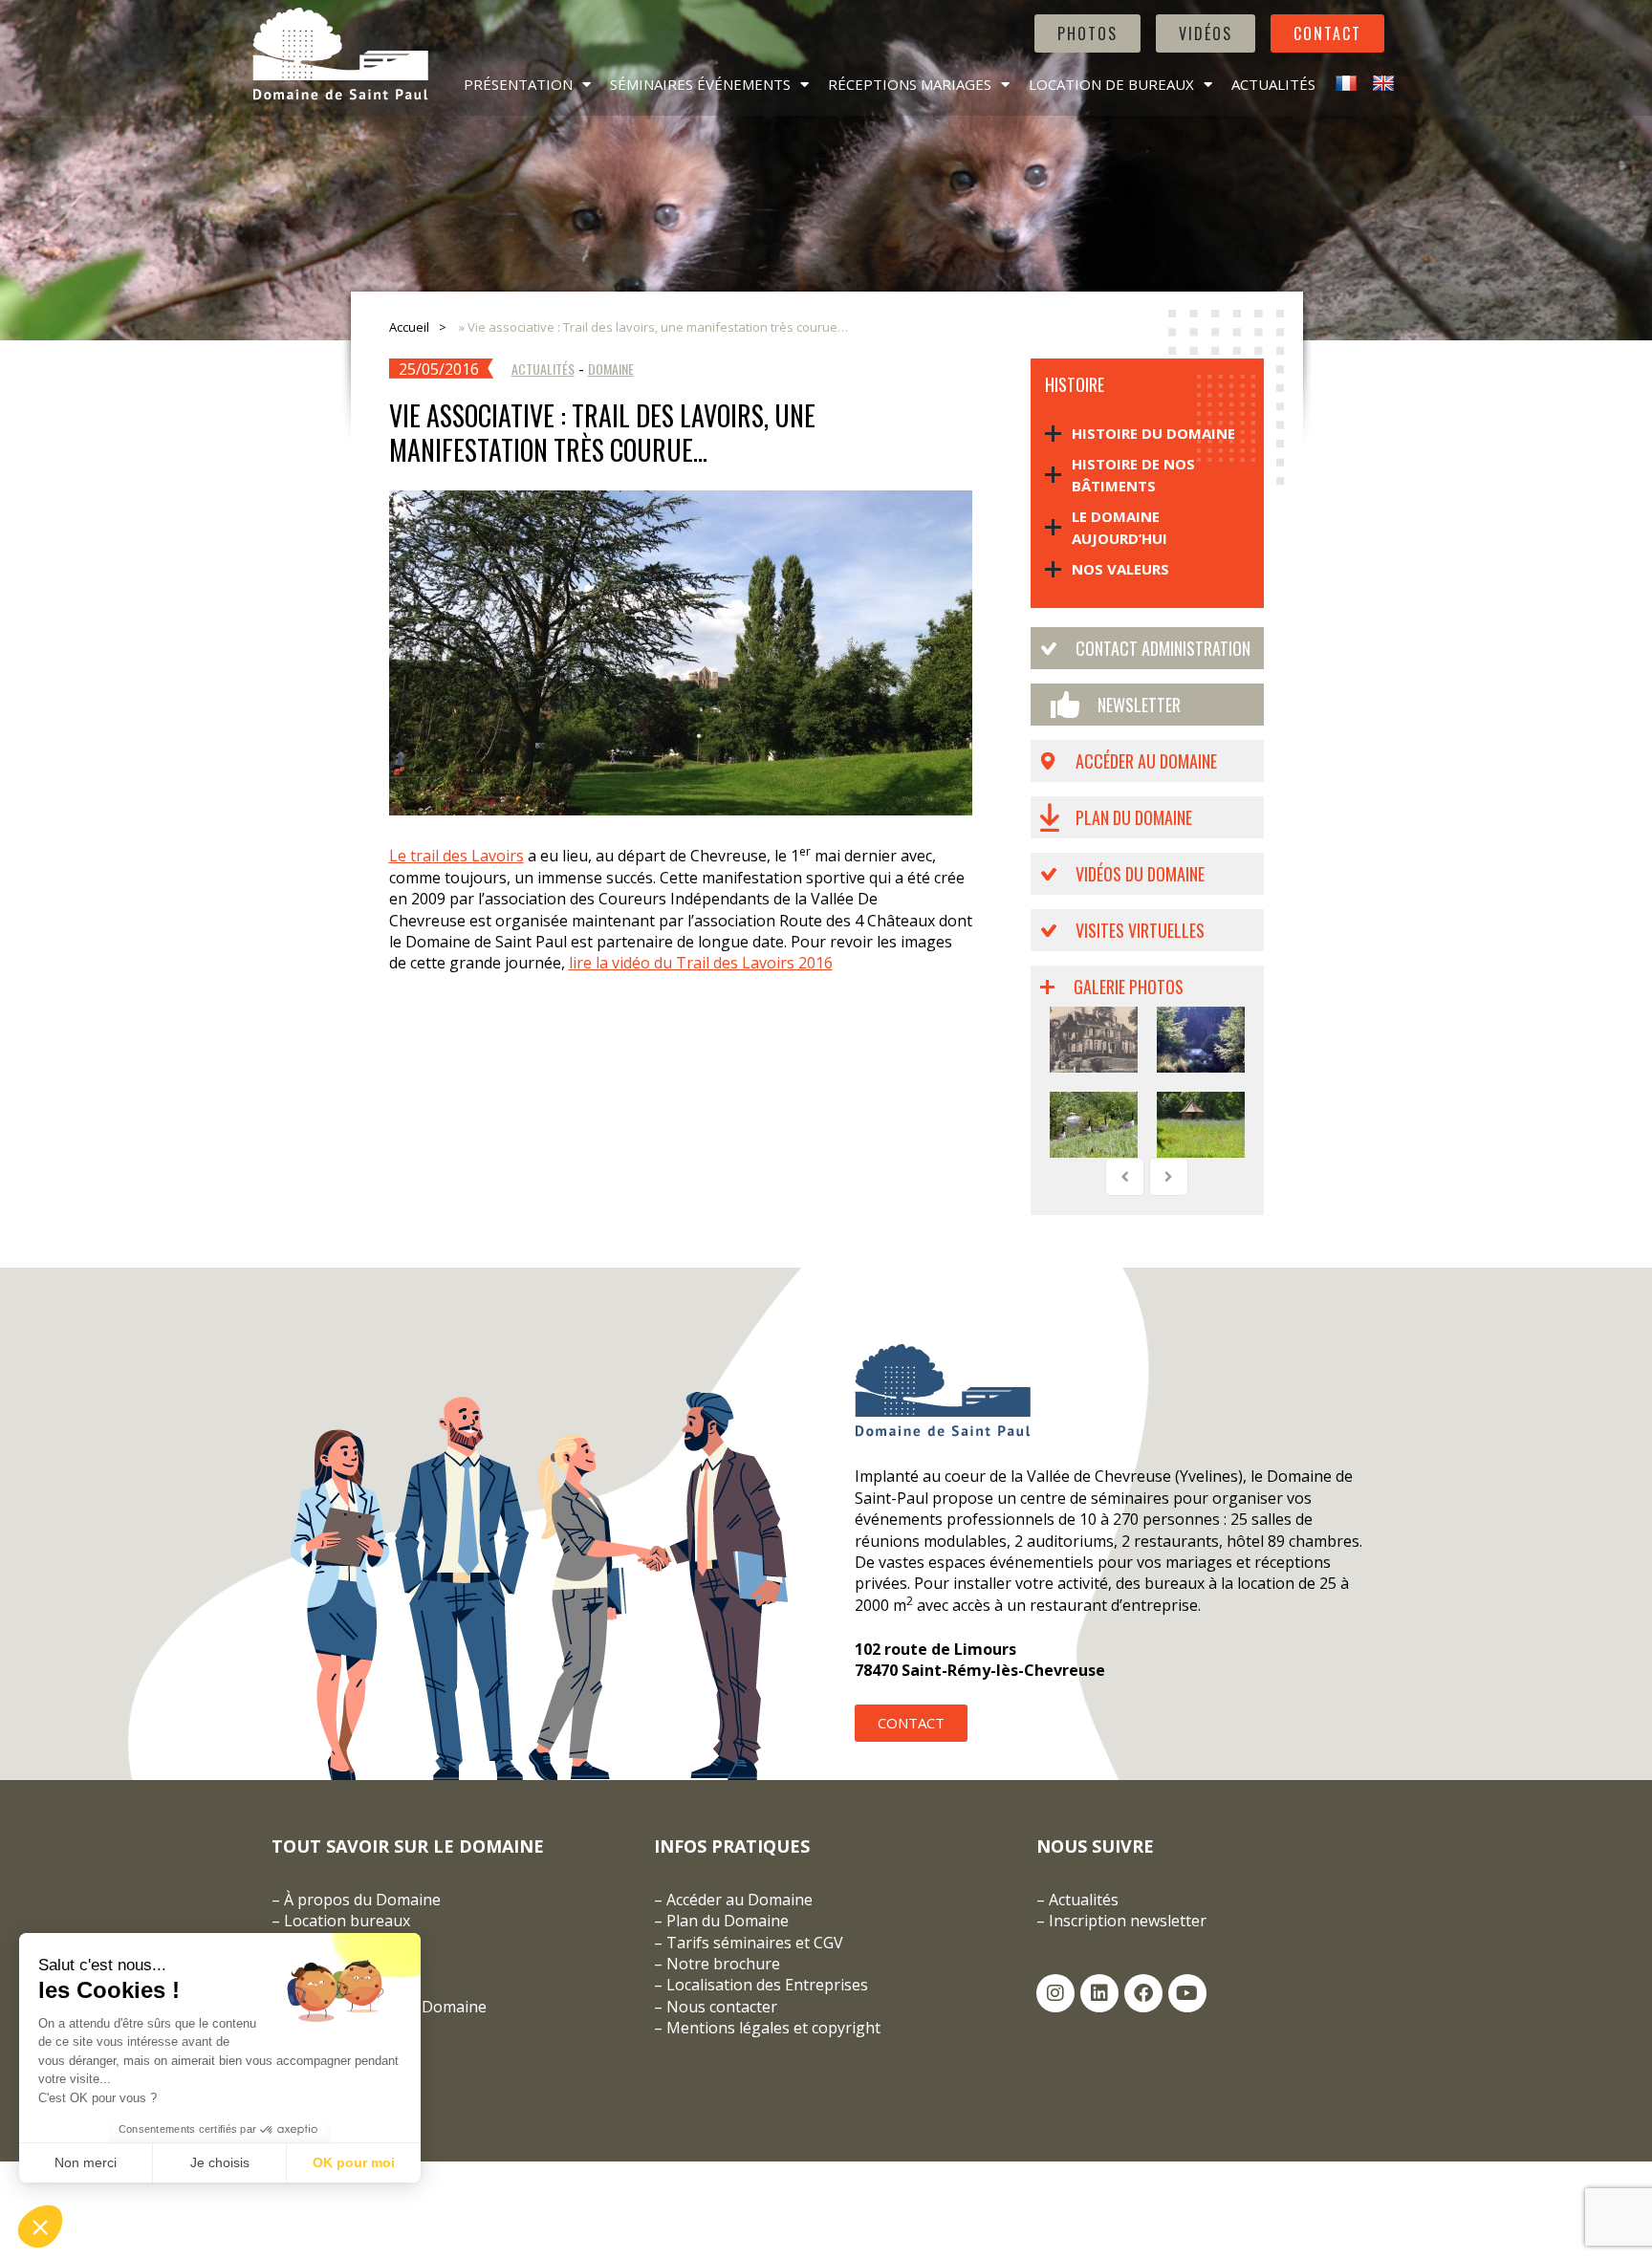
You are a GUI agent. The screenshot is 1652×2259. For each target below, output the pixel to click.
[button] (40, 2226)
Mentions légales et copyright (773, 2028)
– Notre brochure (717, 1964)
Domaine (611, 369)
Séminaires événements (700, 84)
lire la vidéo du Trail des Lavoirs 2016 (701, 963)
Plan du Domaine (1134, 817)
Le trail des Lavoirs (456, 856)
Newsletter (1139, 705)
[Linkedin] (1099, 1993)
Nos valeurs (1120, 569)
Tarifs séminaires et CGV (753, 1943)
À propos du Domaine (362, 1900)
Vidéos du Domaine (1140, 874)
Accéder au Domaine (1146, 761)
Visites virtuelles (1140, 930)
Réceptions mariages (910, 84)
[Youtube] (1187, 1993)
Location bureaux (347, 1921)
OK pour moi (354, 2162)
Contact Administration (1163, 648)
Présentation (518, 84)
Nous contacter (722, 2007)
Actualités (1273, 84)
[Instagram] (1055, 1993)
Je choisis (220, 2162)
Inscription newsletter (1128, 1921)
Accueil (409, 327)
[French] (1344, 84)
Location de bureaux (1111, 84)
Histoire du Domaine (1153, 433)
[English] (1381, 84)
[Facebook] (1143, 1993)
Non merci (86, 2162)
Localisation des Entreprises (767, 1985)
